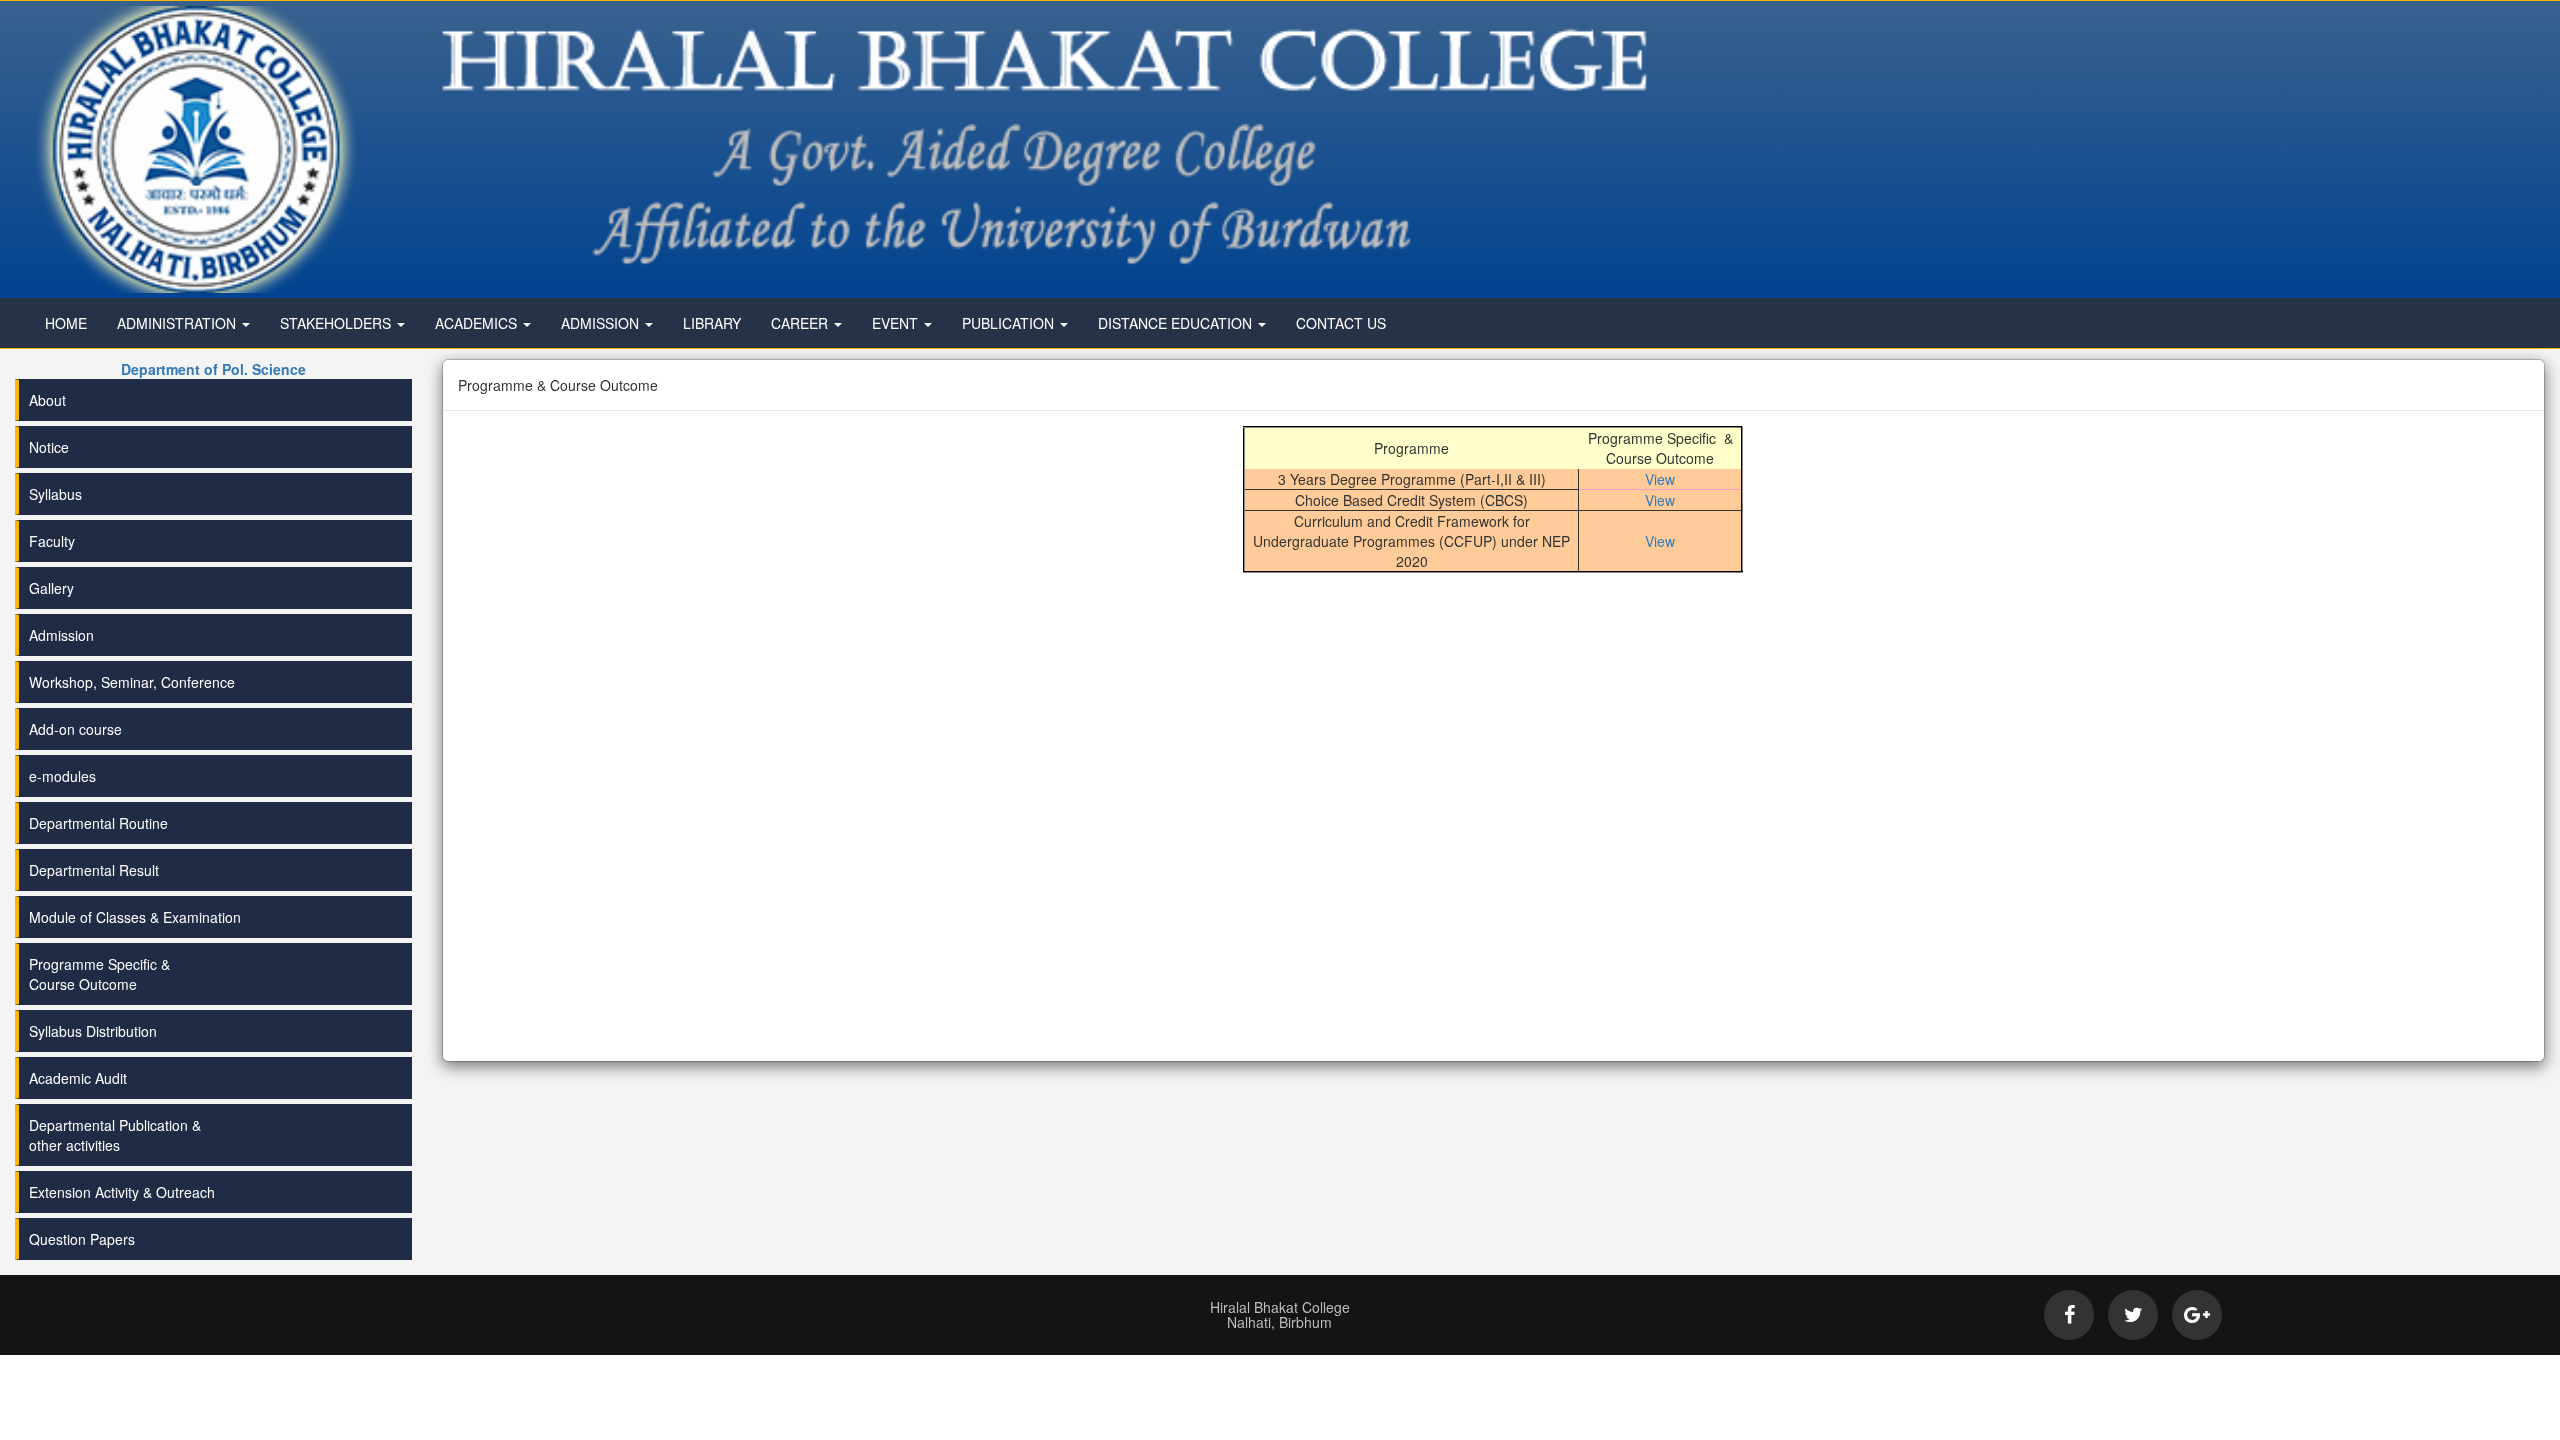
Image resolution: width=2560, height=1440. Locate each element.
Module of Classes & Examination (135, 917)
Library (712, 323)
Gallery (51, 588)
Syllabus (55, 494)
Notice (49, 447)
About (47, 400)
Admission (61, 635)
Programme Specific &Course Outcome (99, 974)
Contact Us (1341, 323)
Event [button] (897, 323)
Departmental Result (94, 870)
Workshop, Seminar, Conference (132, 682)
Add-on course (75, 729)
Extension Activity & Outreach (122, 1192)
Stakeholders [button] (337, 323)
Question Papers (82, 1239)
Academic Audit (78, 1078)
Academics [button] (478, 323)
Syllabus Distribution (93, 1031)
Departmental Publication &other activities (115, 1135)
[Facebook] (2069, 1315)
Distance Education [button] (1177, 323)
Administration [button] (178, 323)
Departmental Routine (98, 823)
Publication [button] (1010, 323)
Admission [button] (602, 323)
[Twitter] (2133, 1315)
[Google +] (2197, 1315)
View (1660, 479)
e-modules (62, 776)
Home (66, 323)
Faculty (52, 541)
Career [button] (801, 323)
